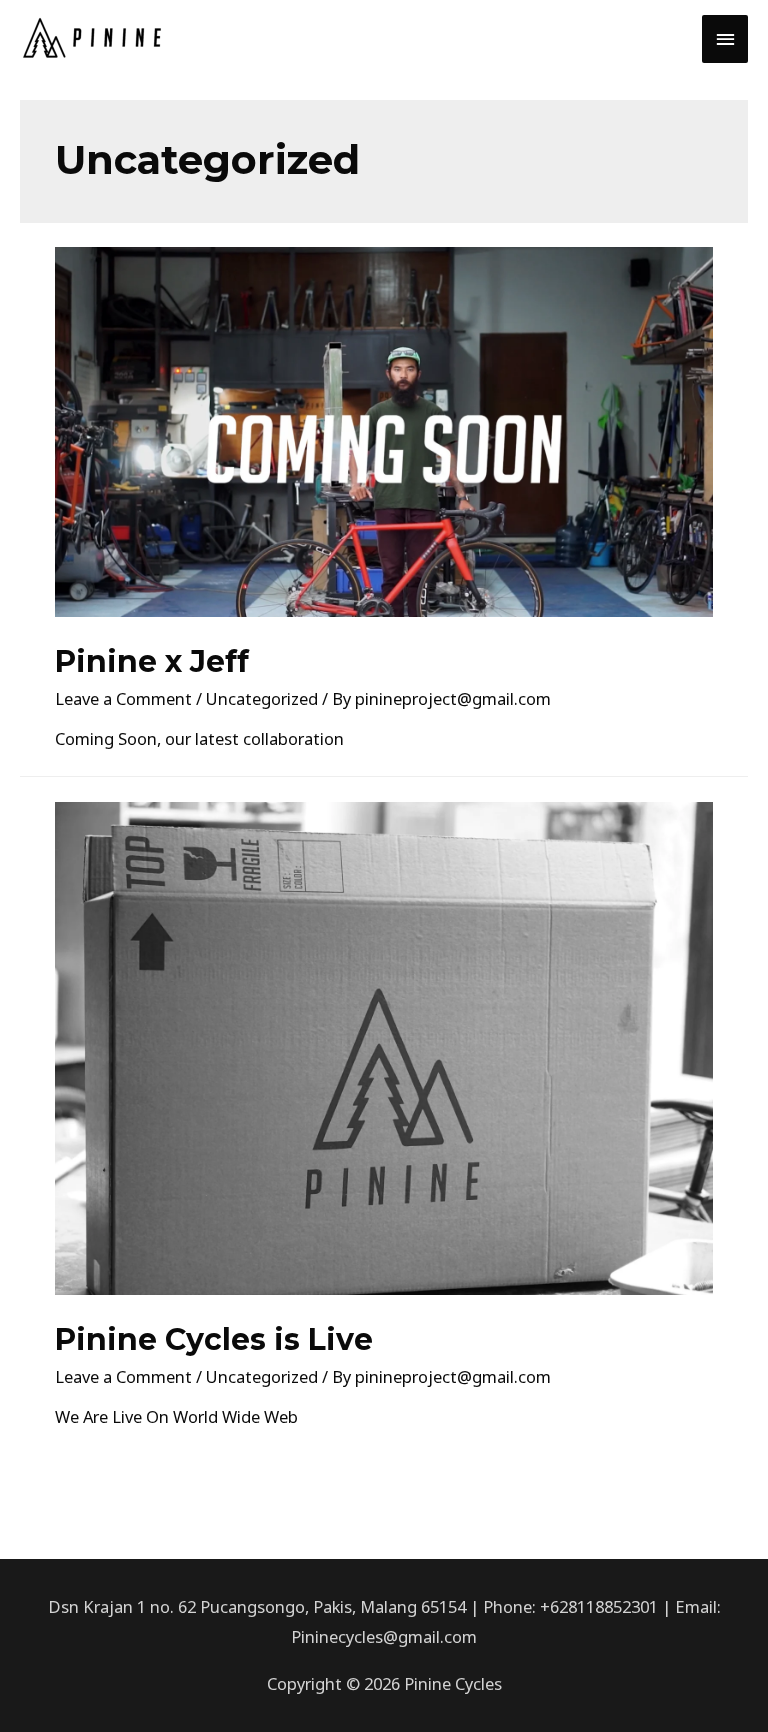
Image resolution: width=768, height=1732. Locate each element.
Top (720, 1684)
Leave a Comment (123, 698)
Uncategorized (262, 698)
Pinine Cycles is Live (214, 1339)
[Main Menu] (725, 39)
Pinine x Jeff (152, 661)
